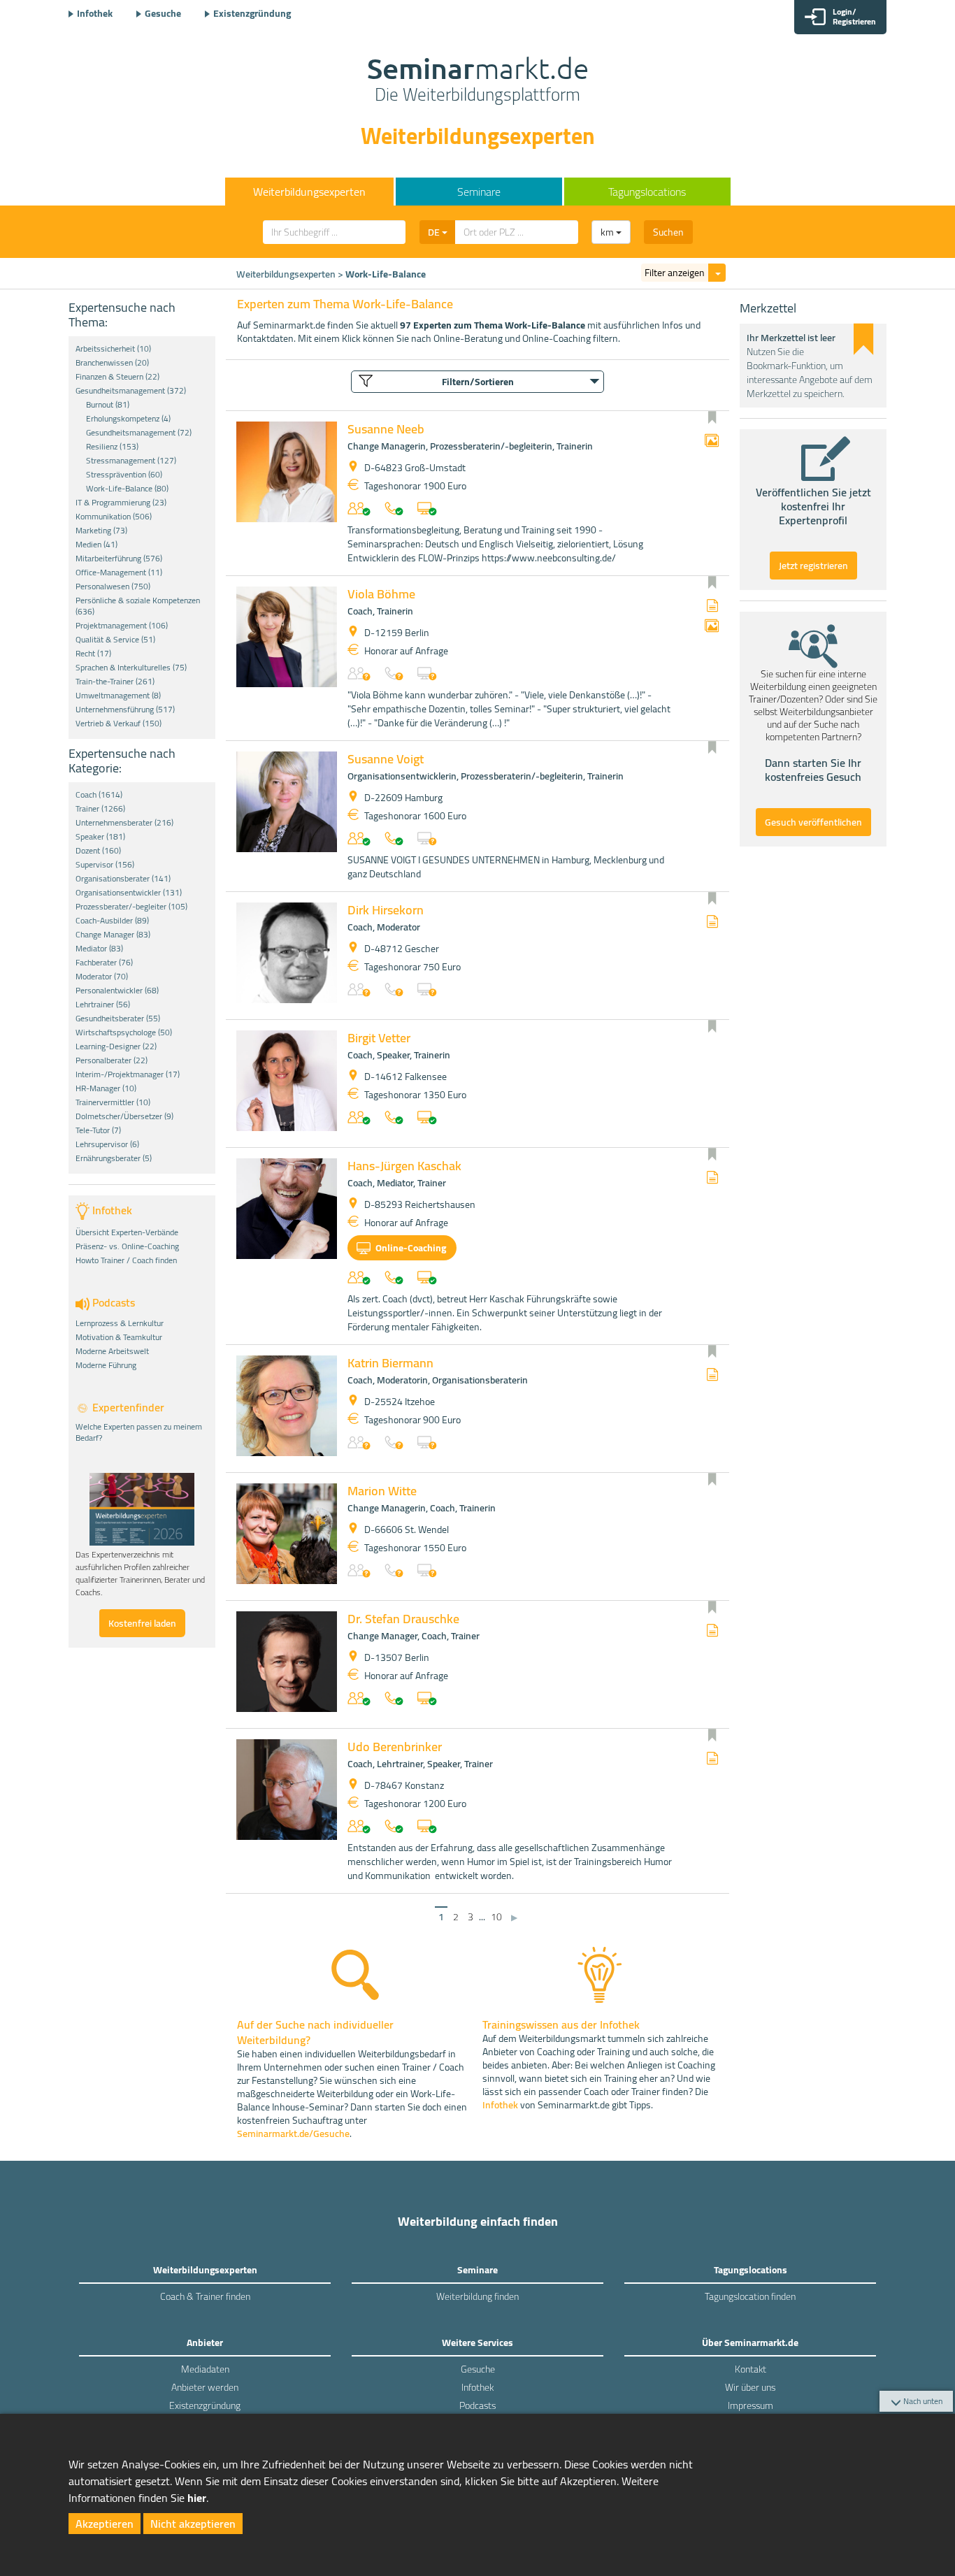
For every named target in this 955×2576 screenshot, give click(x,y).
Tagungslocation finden (750, 2296)
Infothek (95, 13)
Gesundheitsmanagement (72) (139, 433)
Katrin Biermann (390, 1363)
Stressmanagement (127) (131, 461)
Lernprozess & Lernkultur (120, 1323)
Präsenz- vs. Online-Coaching (127, 1246)
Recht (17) (93, 654)
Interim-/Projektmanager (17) (128, 1074)
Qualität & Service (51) (115, 640)
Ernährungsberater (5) (114, 1158)
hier (197, 2498)
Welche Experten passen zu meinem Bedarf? (139, 1432)
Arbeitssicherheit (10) (113, 349)
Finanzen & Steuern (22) (117, 377)
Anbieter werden (205, 2387)
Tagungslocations (647, 192)
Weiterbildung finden (477, 2296)
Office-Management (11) (119, 573)
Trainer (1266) (100, 809)
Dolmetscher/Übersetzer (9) (124, 1116)
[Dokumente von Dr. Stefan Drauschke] (712, 1631)
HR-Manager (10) (106, 1088)
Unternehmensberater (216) (124, 823)
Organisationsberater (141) (123, 879)
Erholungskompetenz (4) (128, 419)
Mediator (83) (99, 949)
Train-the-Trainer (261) (115, 682)
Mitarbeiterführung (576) (119, 559)
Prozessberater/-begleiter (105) (131, 907)
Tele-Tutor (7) (98, 1130)
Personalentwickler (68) (117, 991)
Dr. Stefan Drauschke (403, 1619)
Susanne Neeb (386, 429)
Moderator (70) (102, 977)
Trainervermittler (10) (113, 1102)
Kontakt (751, 2369)
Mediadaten (205, 2369)
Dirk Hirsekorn (386, 910)
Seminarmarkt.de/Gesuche (293, 2134)
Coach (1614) (99, 795)
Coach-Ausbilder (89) (112, 921)
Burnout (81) (108, 405)
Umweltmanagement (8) (118, 696)
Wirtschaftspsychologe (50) (124, 1032)
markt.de (478, 81)
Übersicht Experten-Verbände (127, 1232)
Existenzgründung (252, 13)
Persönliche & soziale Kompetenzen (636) (138, 606)
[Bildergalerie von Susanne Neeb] (712, 441)
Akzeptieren (105, 2524)
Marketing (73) (101, 531)
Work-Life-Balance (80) (127, 489)
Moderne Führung (106, 1365)
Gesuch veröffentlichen (813, 822)
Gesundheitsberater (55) (118, 1019)
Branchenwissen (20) (112, 363)
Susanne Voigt (386, 759)
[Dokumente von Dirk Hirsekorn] (712, 922)
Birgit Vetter (379, 1038)
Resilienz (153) (112, 447)
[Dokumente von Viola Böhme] (712, 606)
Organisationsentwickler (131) (129, 893)
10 (496, 1917)
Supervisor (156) (105, 865)
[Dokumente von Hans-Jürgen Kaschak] (712, 1178)
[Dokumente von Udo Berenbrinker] (712, 1759)
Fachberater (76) (104, 963)
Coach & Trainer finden (205, 2296)
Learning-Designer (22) (116, 1046)
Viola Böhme (381, 594)
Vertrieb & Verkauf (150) (119, 724)
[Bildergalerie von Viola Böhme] (712, 627)
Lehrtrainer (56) (103, 1005)
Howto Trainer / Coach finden (126, 1260)
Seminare (479, 192)
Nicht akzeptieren (193, 2524)
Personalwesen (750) (113, 587)
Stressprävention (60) (124, 475)
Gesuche (163, 13)
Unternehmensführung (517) (125, 710)
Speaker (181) (100, 837)
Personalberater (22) (112, 1060)
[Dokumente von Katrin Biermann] (712, 1375)
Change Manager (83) (113, 935)
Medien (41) (96, 545)
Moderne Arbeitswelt (112, 1351)
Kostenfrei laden (142, 1623)
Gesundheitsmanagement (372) (131, 391)
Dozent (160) (98, 851)
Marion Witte (382, 1491)
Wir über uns (750, 2387)
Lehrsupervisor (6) (107, 1144)
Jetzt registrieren (813, 566)
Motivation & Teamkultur (119, 1337)
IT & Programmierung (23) (121, 503)
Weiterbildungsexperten (286, 274)
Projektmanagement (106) (122, 626)
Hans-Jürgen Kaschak (404, 1166)
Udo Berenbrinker (395, 1747)
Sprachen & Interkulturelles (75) (131, 668)
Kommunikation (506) (114, 517)
